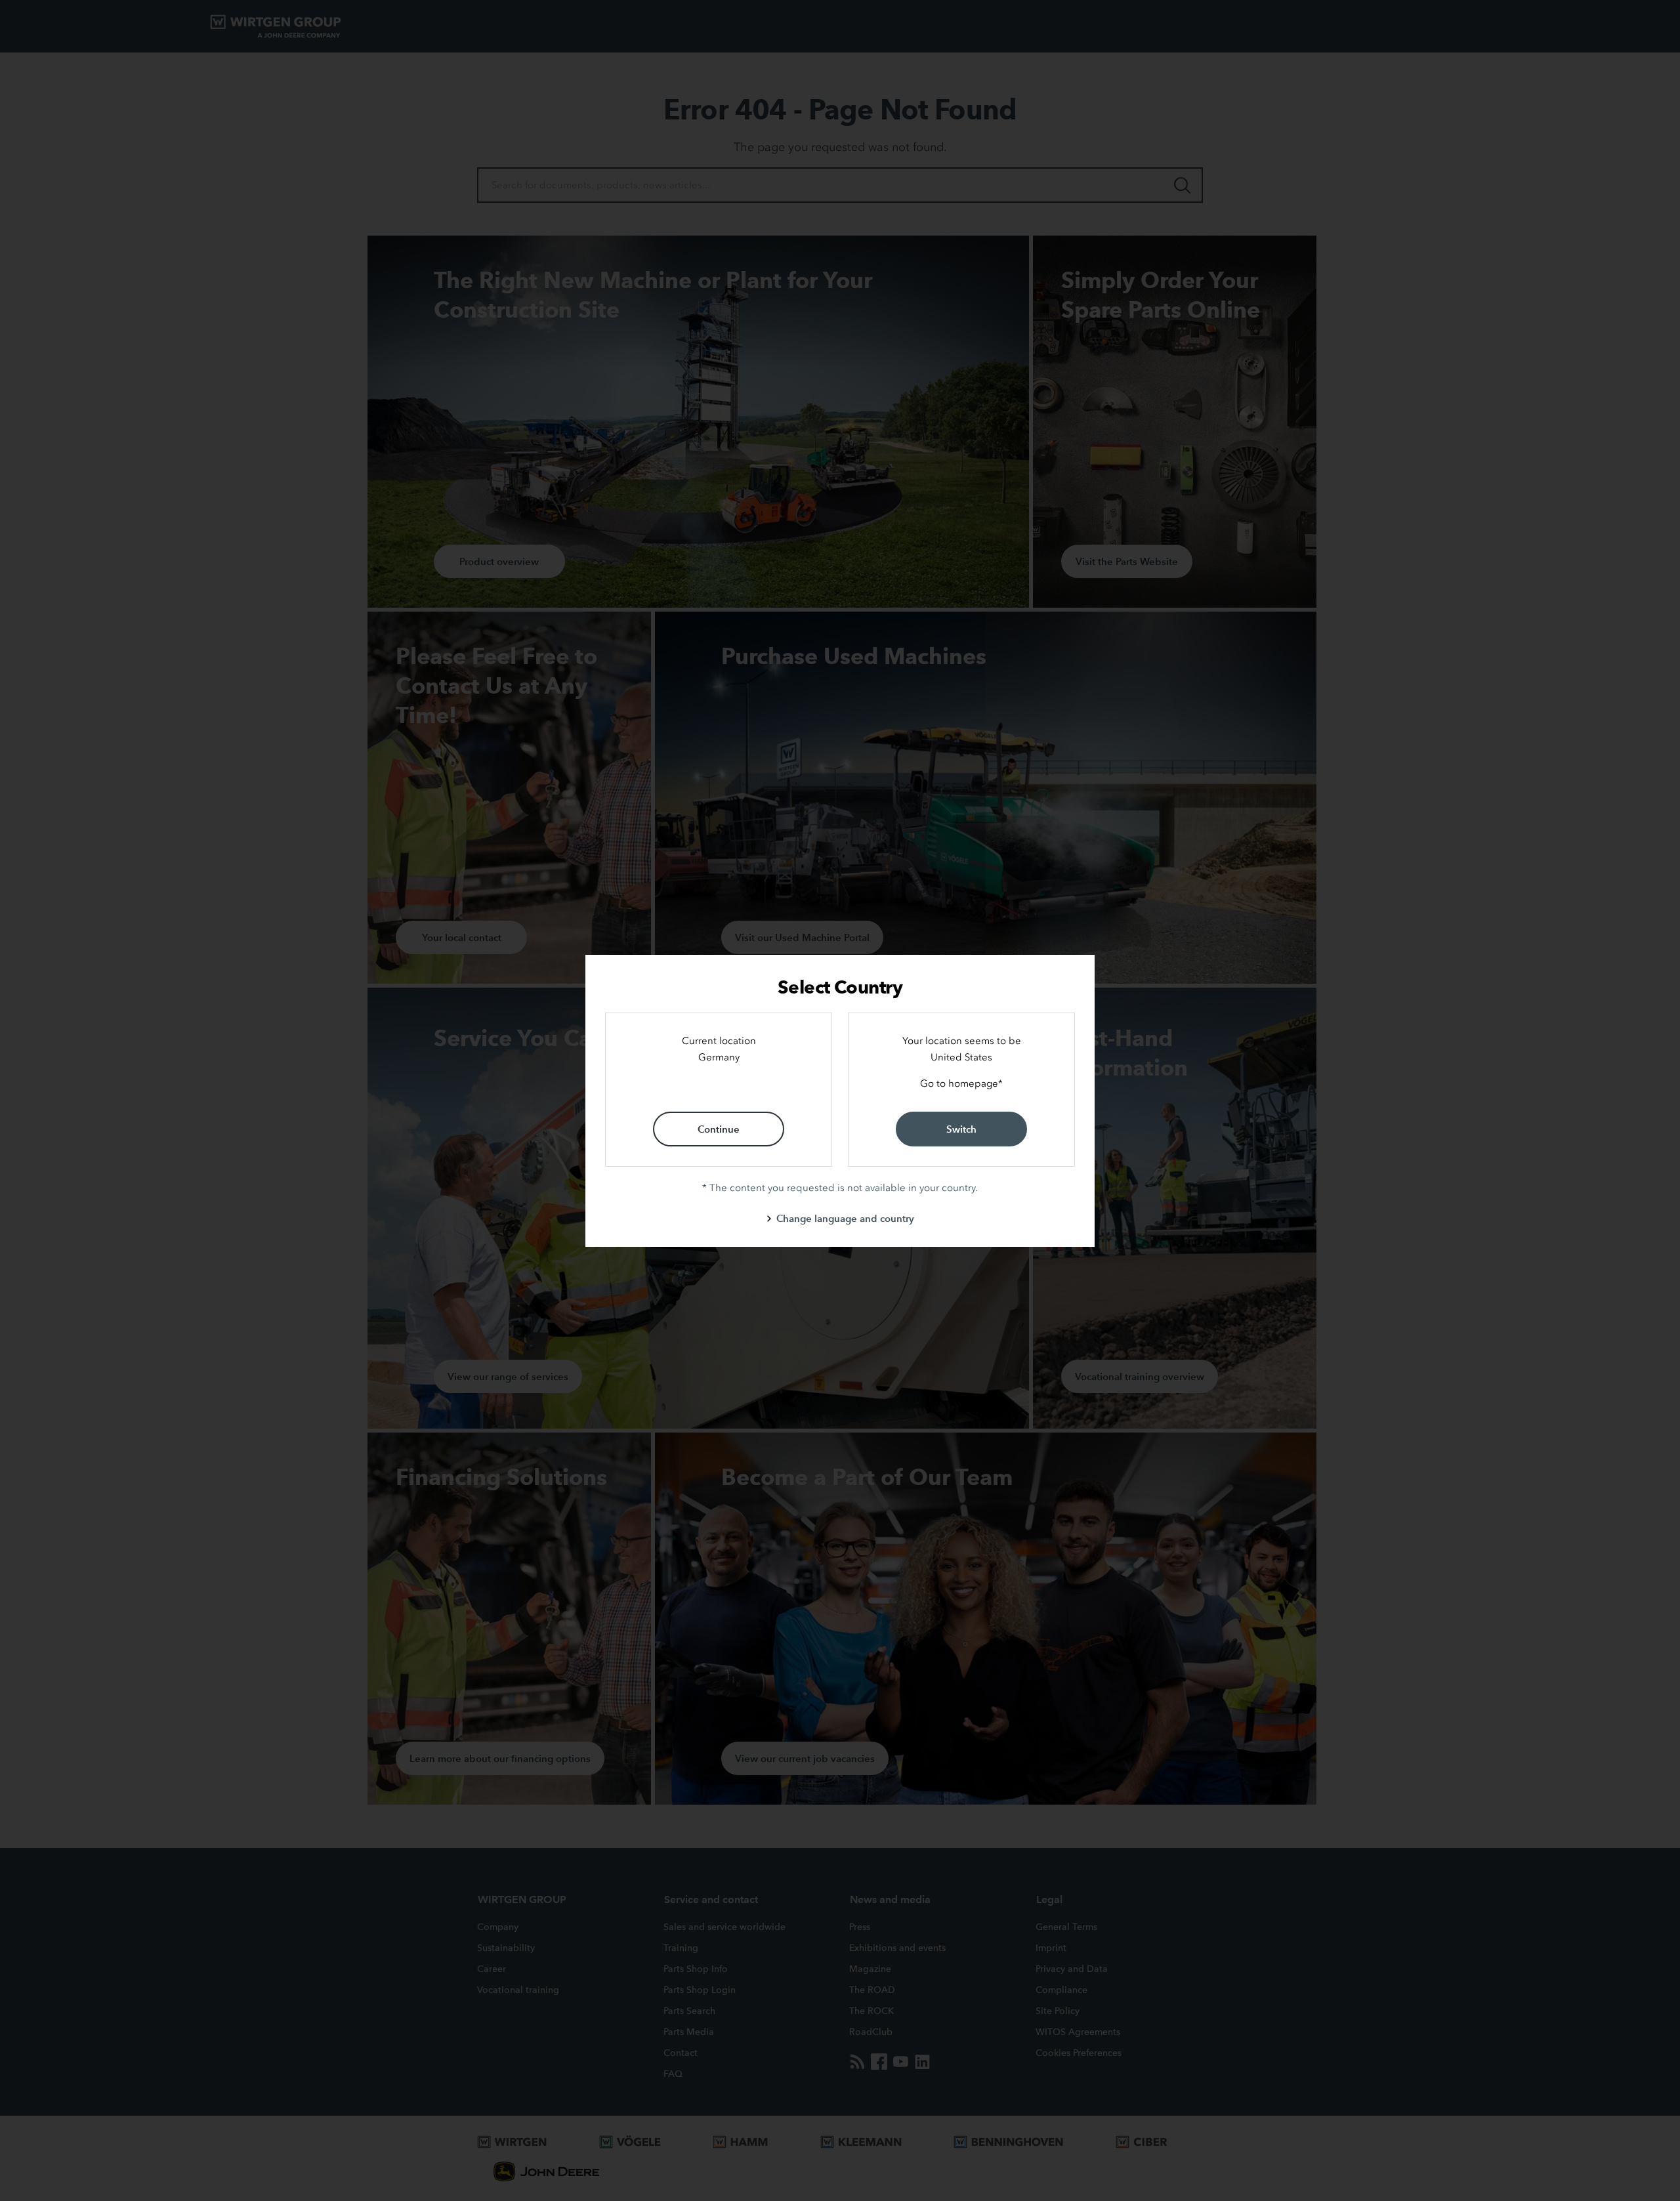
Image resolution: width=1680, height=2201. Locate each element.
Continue (719, 1129)
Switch (961, 1129)
